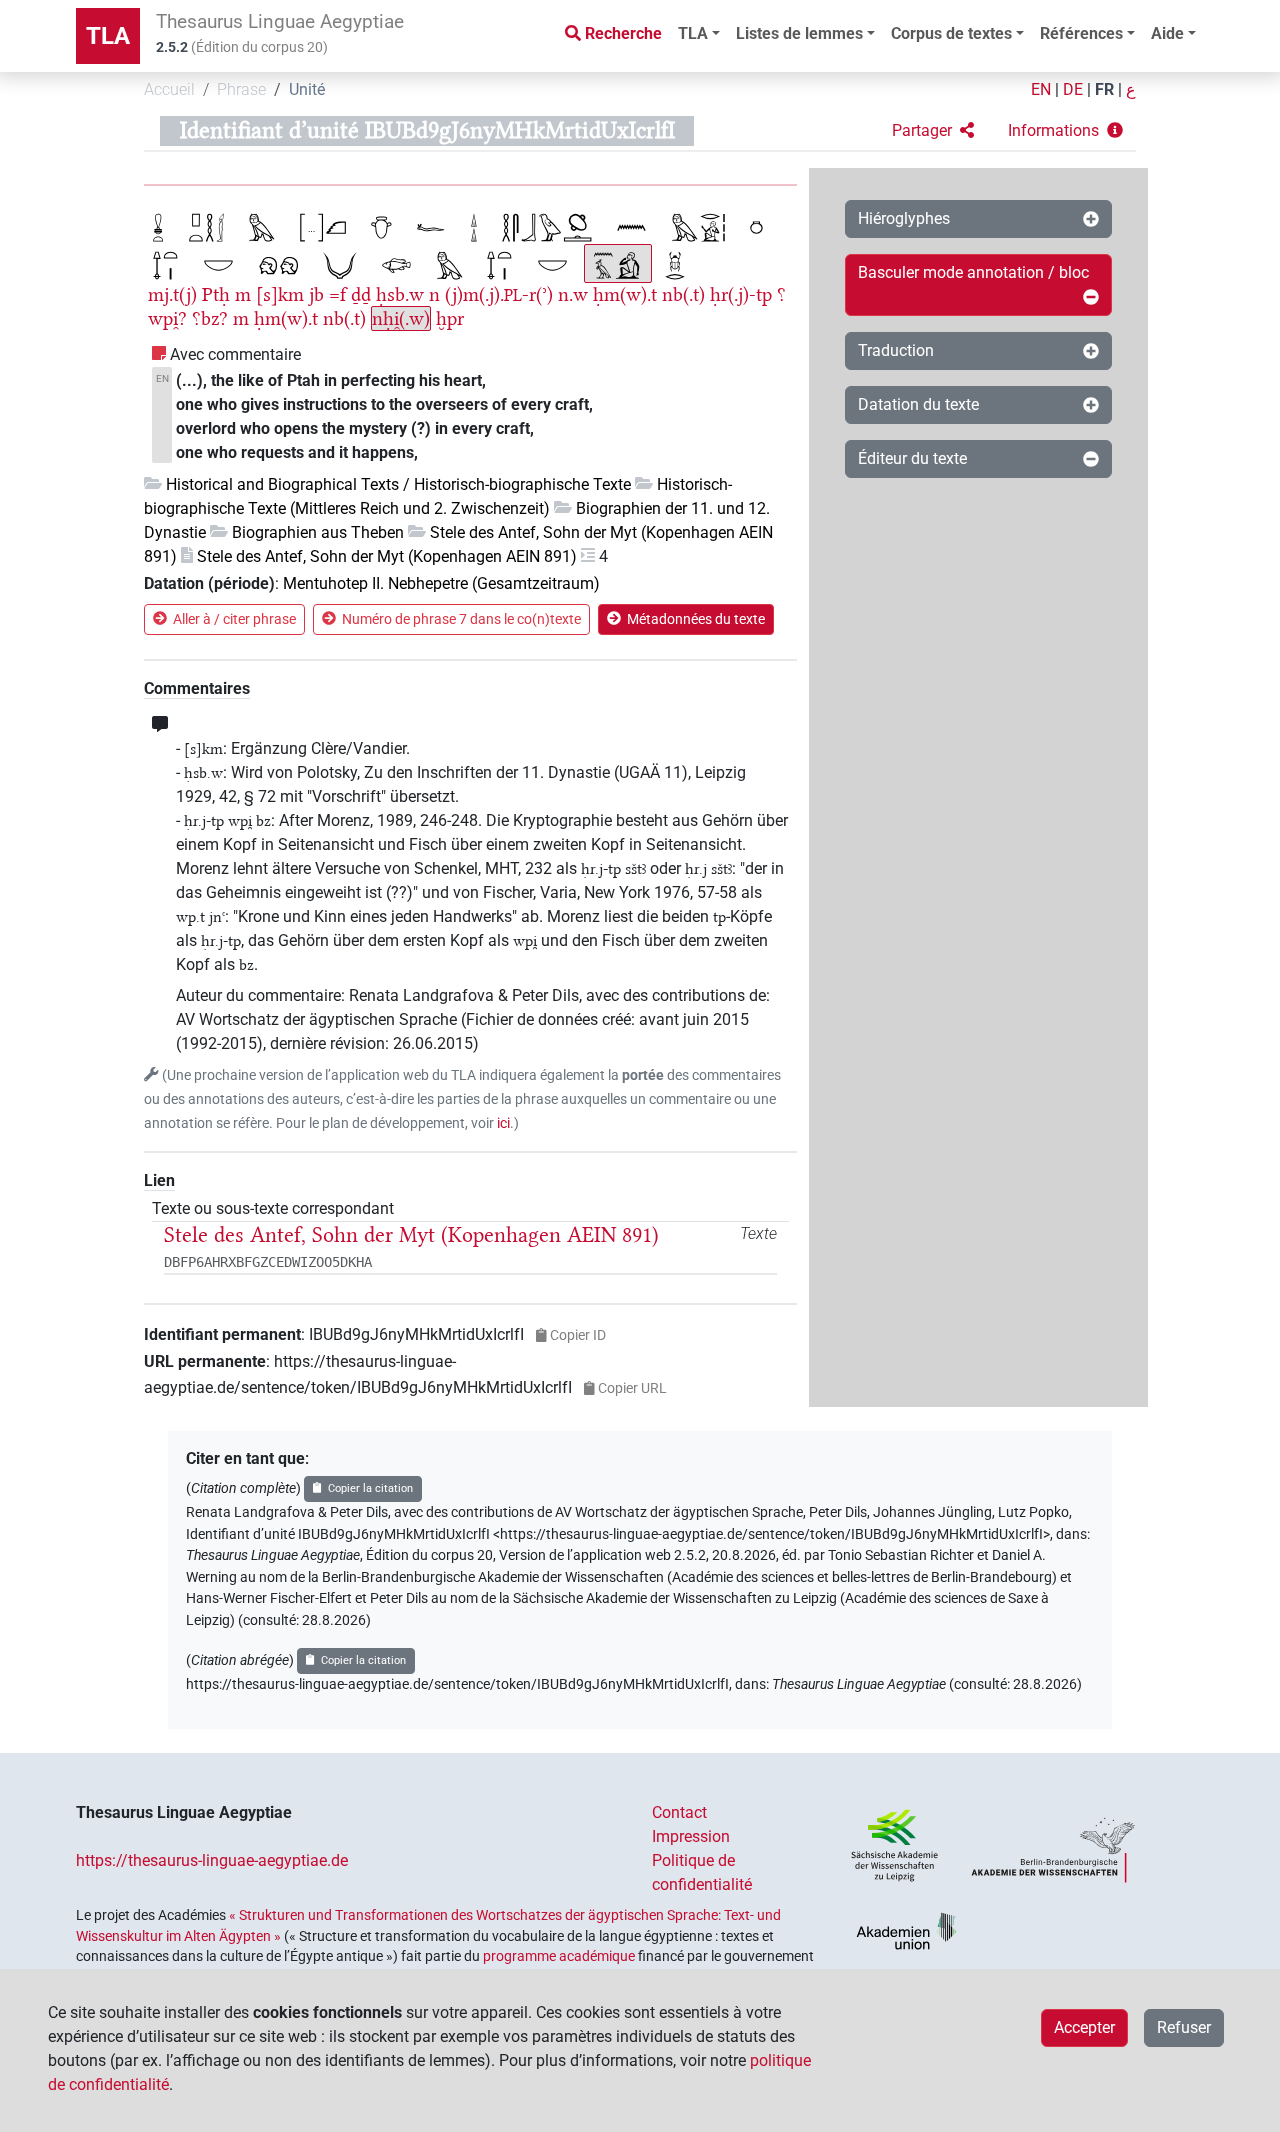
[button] (933, 131)
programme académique (559, 1956)
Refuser (1184, 2027)
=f (337, 294)
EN (1041, 89)
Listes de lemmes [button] (799, 33)
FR (1104, 89)
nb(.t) (683, 294)
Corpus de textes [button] (951, 33)
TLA (108, 36)
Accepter (1084, 2027)
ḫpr (450, 318)
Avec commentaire (235, 354)
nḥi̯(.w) (401, 318)
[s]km (280, 294)
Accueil (169, 89)
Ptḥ (216, 294)
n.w (573, 294)
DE (1073, 89)
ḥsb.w (400, 294)
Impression (691, 1836)
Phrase (241, 89)
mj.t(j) (172, 294)
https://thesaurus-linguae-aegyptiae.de (212, 1860)
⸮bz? (210, 318)
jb (316, 294)
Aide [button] (1167, 33)
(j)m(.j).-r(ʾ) (499, 294)
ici (503, 1123)
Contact (679, 1812)
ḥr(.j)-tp (741, 294)
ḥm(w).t (625, 294)
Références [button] (1081, 33)
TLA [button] (693, 33)
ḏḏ (361, 294)
